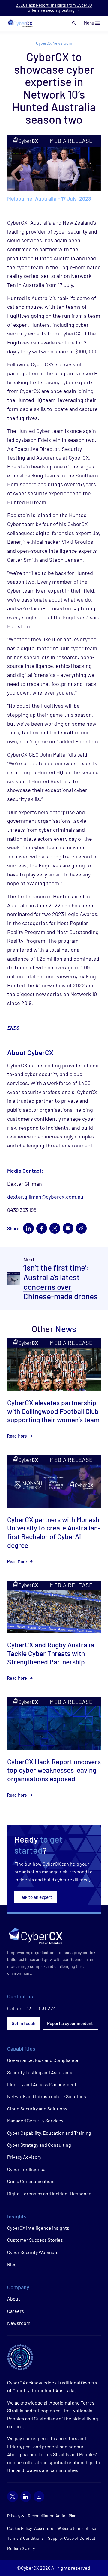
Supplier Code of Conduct (72, 2538)
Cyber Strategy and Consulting (39, 2145)
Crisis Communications (31, 2181)
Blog (12, 2264)
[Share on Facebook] (42, 1228)
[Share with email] (68, 1228)
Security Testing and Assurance (40, 2072)
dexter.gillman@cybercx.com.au (45, 1197)
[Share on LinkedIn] (28, 1228)
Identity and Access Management (42, 2084)
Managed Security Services (35, 2121)
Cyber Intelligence (26, 2169)
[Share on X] (55, 1228)
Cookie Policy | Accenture (30, 2528)
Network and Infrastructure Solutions (47, 2096)
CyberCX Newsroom (54, 43)
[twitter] (13, 2497)
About (14, 2299)
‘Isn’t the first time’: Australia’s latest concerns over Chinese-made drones (61, 1282)
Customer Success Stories (35, 2240)
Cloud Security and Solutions (37, 2109)
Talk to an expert (36, 1897)
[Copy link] (81, 1228)
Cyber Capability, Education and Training (49, 2133)
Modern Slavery (21, 2548)
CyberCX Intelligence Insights (38, 2228)
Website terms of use (77, 2528)
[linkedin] (26, 2497)
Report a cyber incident (70, 2023)
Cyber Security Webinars (33, 2252)
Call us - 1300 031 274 (32, 2008)
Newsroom (19, 2323)
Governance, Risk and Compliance (43, 2060)
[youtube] (39, 2497)
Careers (16, 2311)
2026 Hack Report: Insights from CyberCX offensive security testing (54, 7)
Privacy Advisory (24, 2157)
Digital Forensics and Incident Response (49, 2193)
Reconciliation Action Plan (52, 2516)
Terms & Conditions (25, 2538)
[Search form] (74, 23)
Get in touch (24, 2023)
